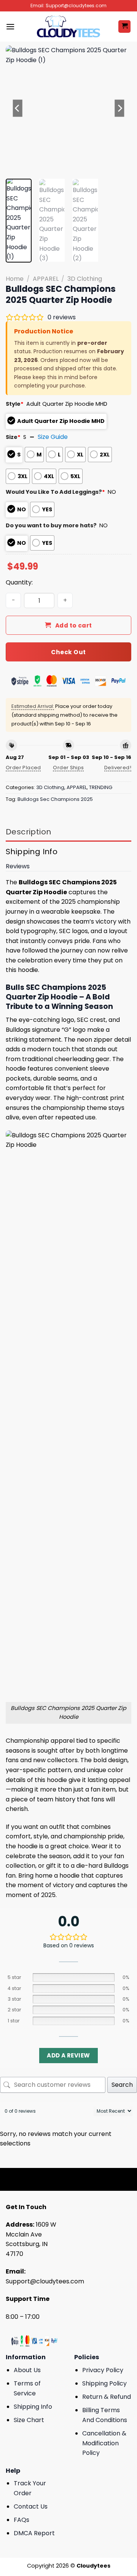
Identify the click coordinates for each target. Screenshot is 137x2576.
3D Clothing (85, 279)
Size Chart (29, 2420)
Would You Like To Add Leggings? (55, 492)
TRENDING (101, 787)
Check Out (68, 652)
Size (13, 437)
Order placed (23, 768)
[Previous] (18, 108)
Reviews (18, 866)
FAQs (22, 2520)
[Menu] (10, 26)
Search (122, 2085)
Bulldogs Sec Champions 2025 (55, 799)
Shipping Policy (104, 2383)
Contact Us (31, 2506)
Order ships (68, 768)
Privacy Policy (103, 2370)
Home (15, 279)
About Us (27, 2370)
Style (15, 404)
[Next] (119, 108)
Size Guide (53, 437)
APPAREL (46, 279)
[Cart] (124, 26)
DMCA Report (34, 2533)
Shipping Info (33, 2407)
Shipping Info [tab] (32, 852)
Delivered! (118, 768)
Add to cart (74, 625)
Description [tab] (28, 832)
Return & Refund (107, 2397)
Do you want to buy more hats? (51, 525)
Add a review (68, 2055)
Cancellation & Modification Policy (104, 2443)
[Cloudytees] (68, 26)
